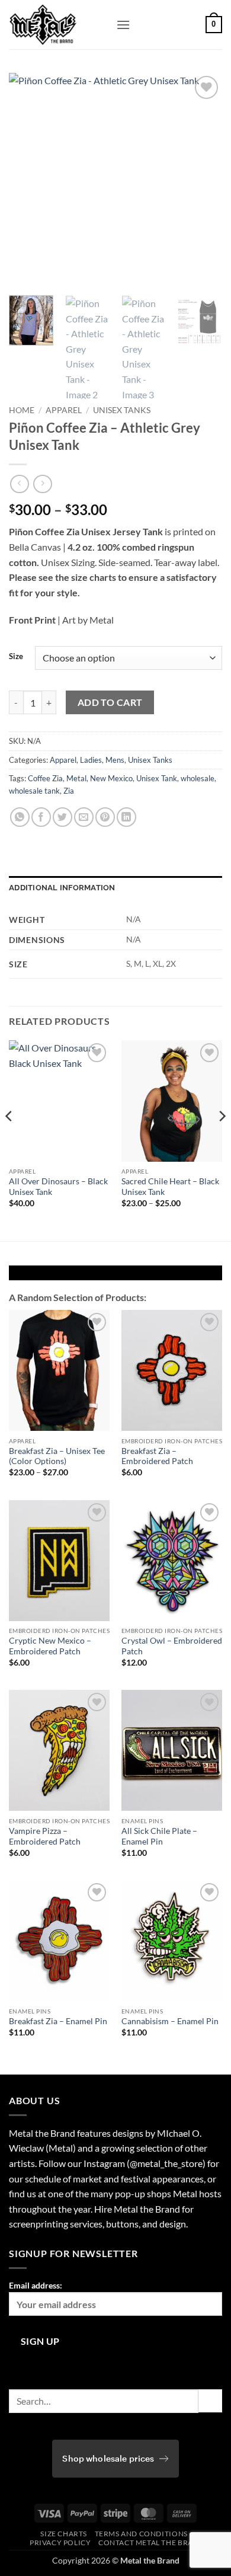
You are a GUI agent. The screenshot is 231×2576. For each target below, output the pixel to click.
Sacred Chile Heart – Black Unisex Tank (170, 1187)
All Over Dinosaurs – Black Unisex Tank (58, 1187)
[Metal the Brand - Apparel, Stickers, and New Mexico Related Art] (58, 25)
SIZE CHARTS (64, 2534)
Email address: (36, 2285)
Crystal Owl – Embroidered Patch (172, 1646)
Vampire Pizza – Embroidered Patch (45, 1836)
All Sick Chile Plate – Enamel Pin (159, 1836)
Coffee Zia (45, 778)
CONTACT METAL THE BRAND (151, 2543)
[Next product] (19, 484)
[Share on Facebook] (41, 817)
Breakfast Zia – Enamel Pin (58, 2021)
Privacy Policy (60, 2543)
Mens (115, 760)
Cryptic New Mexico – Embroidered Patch (50, 1646)
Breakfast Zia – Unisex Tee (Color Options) (57, 1456)
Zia (69, 791)
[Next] (203, 180)
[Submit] (210, 2401)
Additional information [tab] (62, 888)
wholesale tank (34, 791)
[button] (123, 25)
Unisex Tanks (122, 410)
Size (16, 657)
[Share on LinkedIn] (126, 817)
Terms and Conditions (141, 2534)
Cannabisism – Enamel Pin (170, 2021)
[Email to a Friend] (84, 817)
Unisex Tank (157, 778)
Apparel (64, 410)
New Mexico (111, 778)
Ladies (91, 760)
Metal (76, 778)
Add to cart (110, 702)
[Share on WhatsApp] (20, 817)
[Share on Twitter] (62, 817)
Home (22, 410)
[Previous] (28, 180)
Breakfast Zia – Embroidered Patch (157, 1456)
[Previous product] (42, 484)
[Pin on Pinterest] (105, 817)
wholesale (198, 778)
